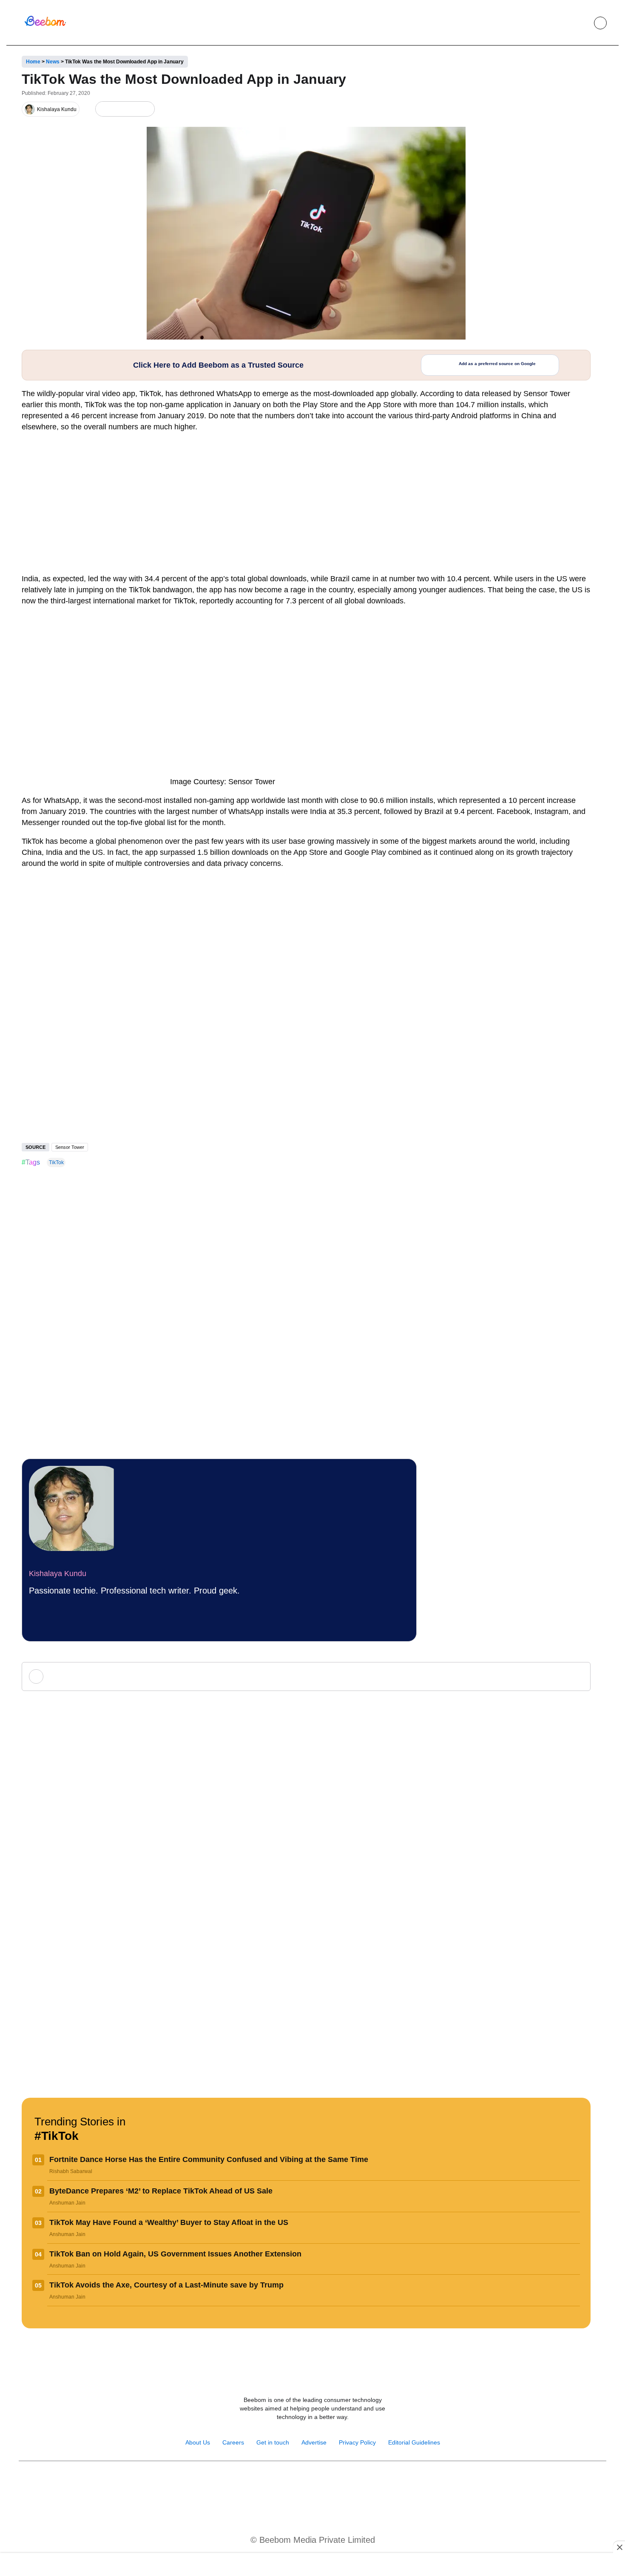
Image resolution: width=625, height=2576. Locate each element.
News (53, 62)
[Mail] (340, 2483)
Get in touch (273, 2442)
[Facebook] (118, 109)
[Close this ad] (619, 2547)
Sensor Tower (70, 1147)
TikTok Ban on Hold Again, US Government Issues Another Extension (175, 2254)
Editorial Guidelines (414, 2442)
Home (33, 62)
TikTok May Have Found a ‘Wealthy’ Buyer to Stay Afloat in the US (169, 2222)
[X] (132, 109)
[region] (312, 2565)
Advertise (314, 2442)
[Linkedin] (322, 2483)
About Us (198, 2442)
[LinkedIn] (104, 109)
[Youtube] (303, 2483)
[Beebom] (45, 25)
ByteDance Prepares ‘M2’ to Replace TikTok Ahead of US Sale (161, 2191)
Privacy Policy (357, 2442)
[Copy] (146, 109)
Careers (233, 2442)
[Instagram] (285, 2483)
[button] (581, 23)
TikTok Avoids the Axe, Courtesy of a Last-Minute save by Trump (166, 2285)
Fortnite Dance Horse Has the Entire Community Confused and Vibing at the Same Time (209, 2159)
